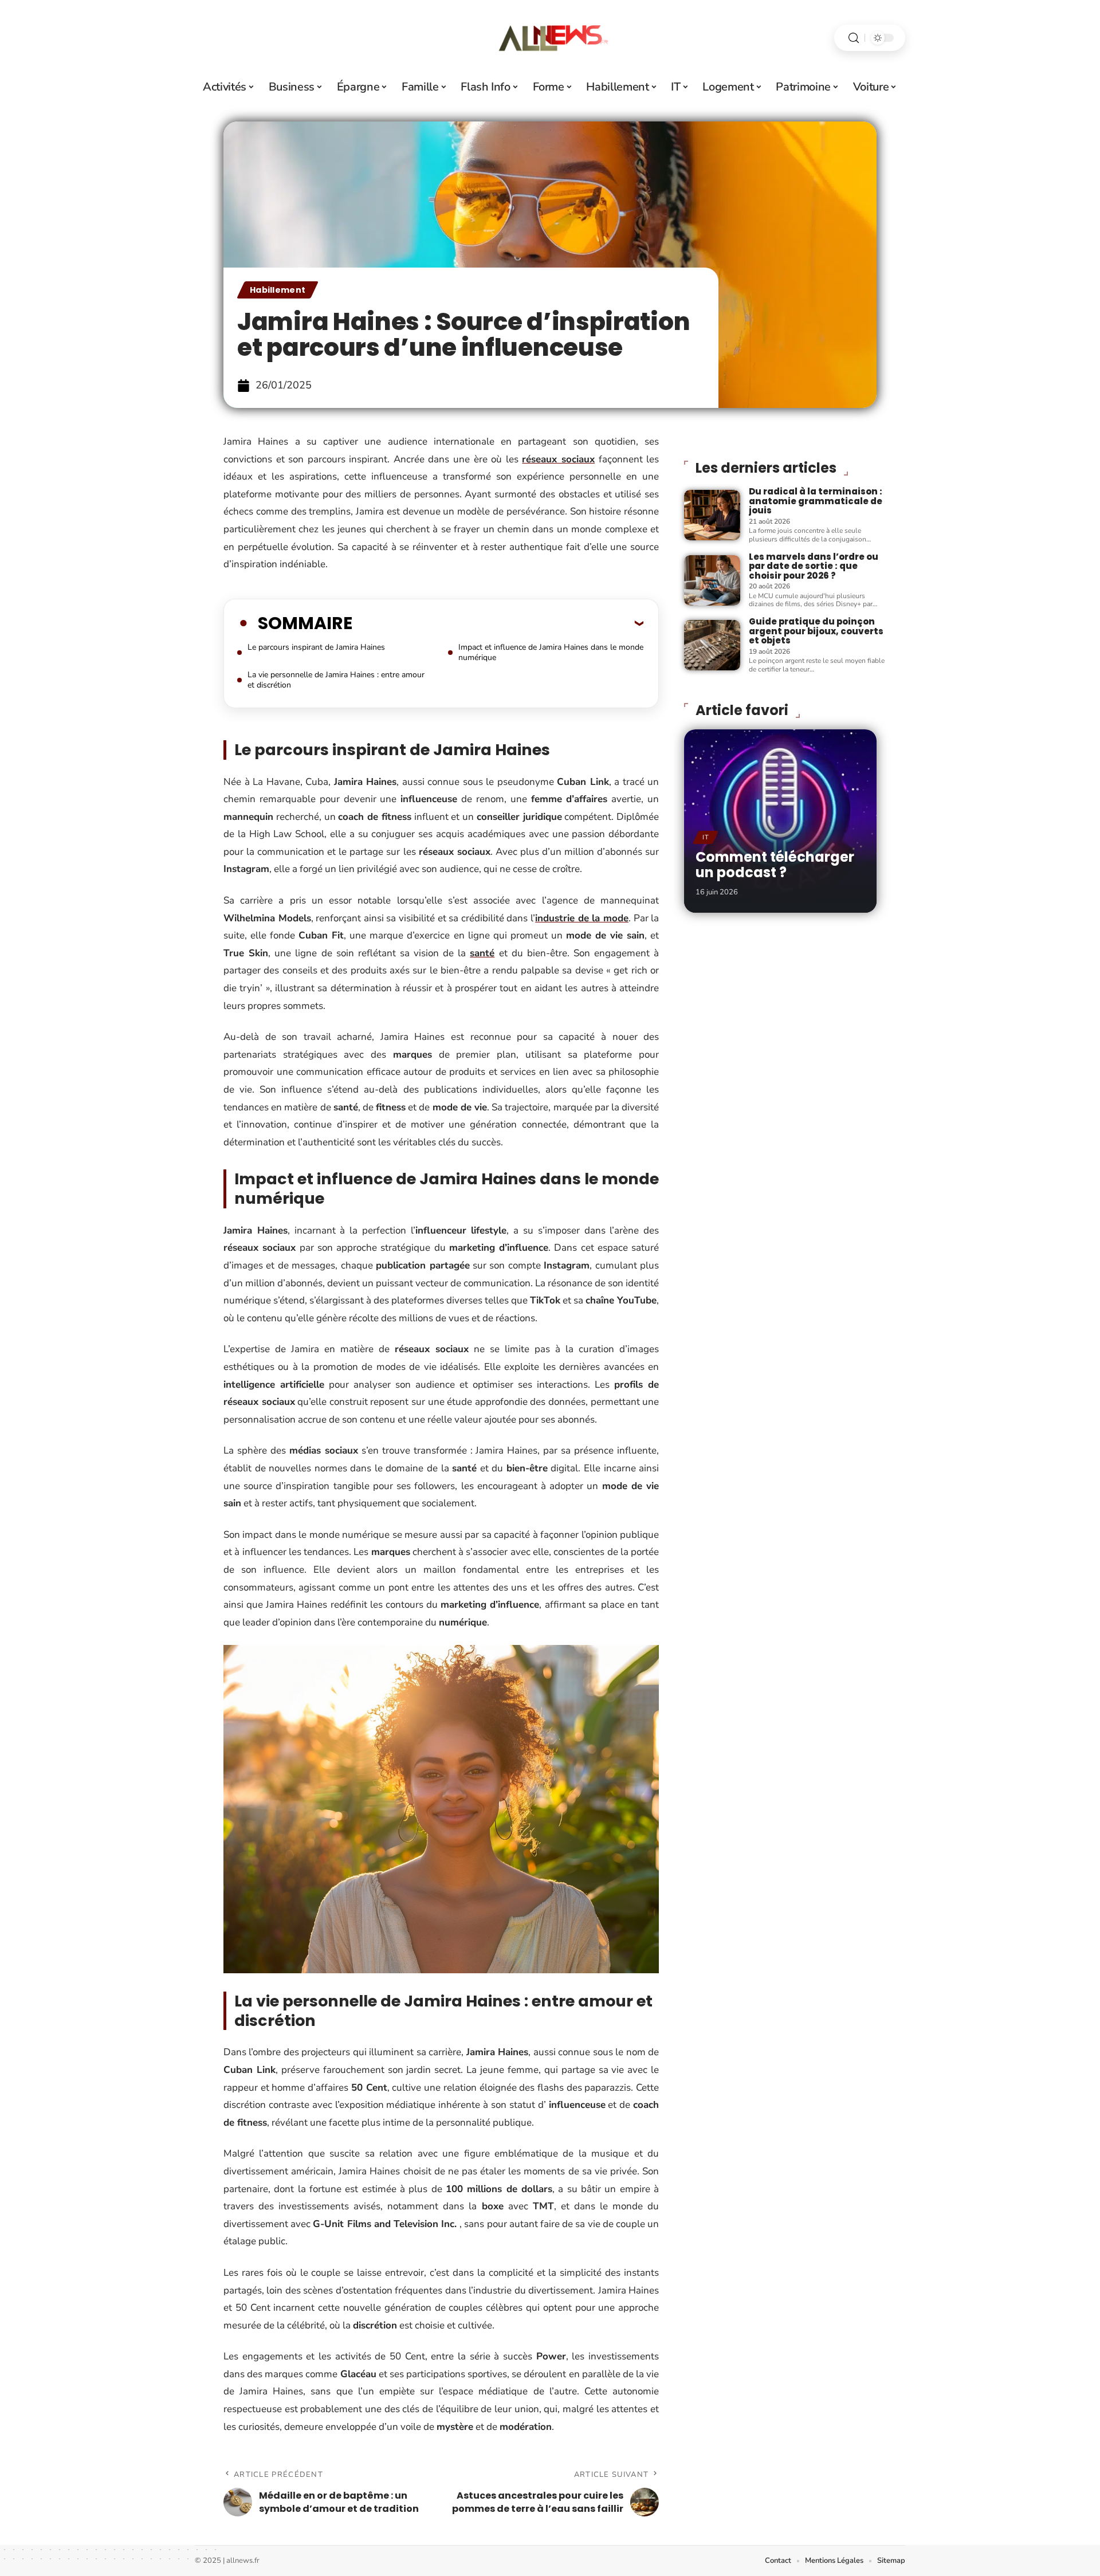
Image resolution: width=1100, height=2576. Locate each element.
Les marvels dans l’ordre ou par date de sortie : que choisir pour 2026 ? (814, 566)
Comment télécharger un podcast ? (775, 864)
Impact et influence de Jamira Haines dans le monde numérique (551, 652)
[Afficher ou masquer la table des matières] (498, 623)
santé (482, 953)
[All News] (550, 38)
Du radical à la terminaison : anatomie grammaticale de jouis (816, 501)
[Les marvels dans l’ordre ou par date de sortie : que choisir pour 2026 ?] (712, 580)
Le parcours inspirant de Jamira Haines (316, 647)
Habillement (278, 290)
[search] (854, 38)
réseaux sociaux (558, 459)
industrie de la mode (582, 918)
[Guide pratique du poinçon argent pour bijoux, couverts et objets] (712, 645)
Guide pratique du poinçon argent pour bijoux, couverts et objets (816, 631)
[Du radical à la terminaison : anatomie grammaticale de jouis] (712, 515)
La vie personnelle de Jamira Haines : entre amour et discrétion (336, 680)
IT (706, 837)
